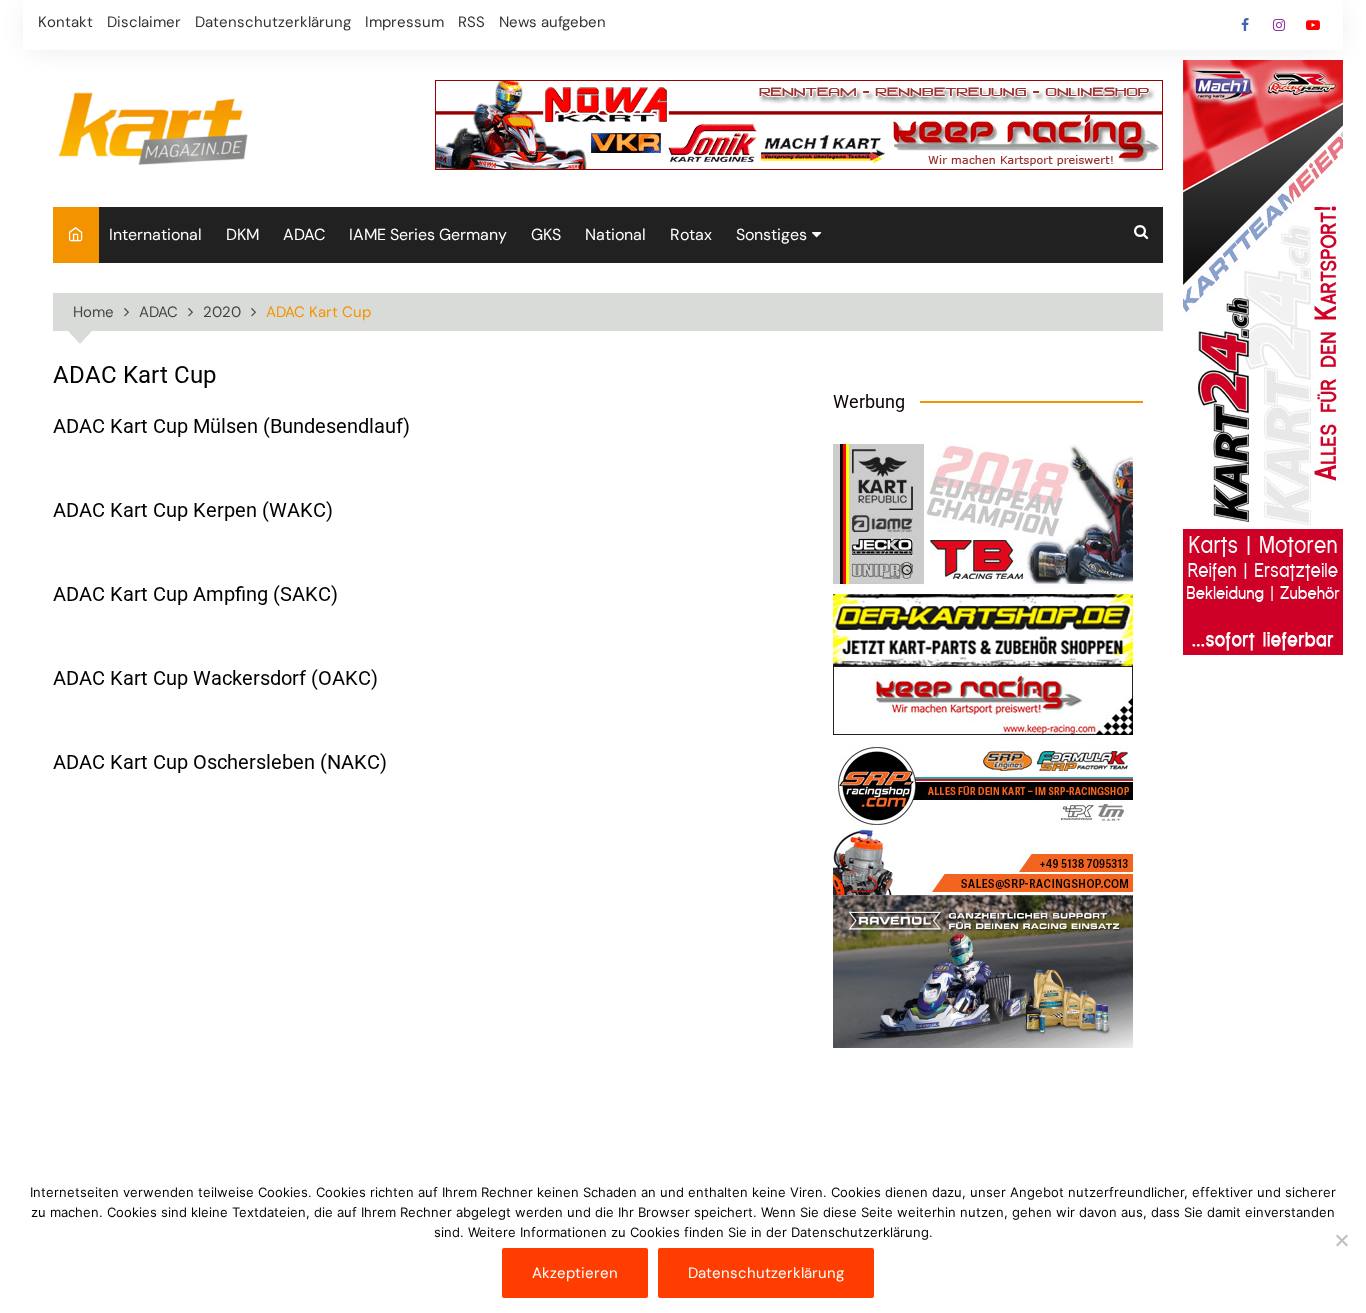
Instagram (1279, 25)
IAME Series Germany (428, 234)
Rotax (691, 234)
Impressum (404, 22)
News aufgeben (552, 22)
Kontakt (65, 22)
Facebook (1245, 25)
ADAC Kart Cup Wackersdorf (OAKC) (215, 678)
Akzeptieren (575, 1273)
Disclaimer (144, 22)
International (155, 234)
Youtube (1313, 25)
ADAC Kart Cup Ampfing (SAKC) (195, 594)
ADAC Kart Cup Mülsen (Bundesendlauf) (231, 426)
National (615, 234)
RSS (471, 22)
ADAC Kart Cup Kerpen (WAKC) (193, 510)
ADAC (304, 234)
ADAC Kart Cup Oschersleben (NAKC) (220, 762)
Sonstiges (771, 234)
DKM (242, 234)
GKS (546, 234)
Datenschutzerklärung (273, 22)
